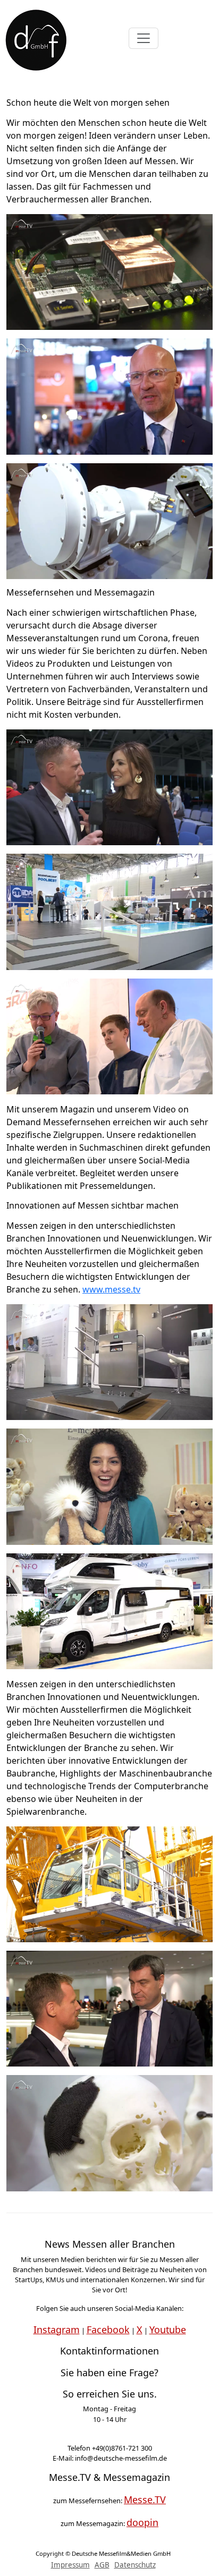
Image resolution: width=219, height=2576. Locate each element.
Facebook (108, 2330)
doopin (142, 2522)
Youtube (168, 2330)
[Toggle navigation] (144, 38)
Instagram (57, 2330)
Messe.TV (145, 2500)
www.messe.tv (111, 1289)
